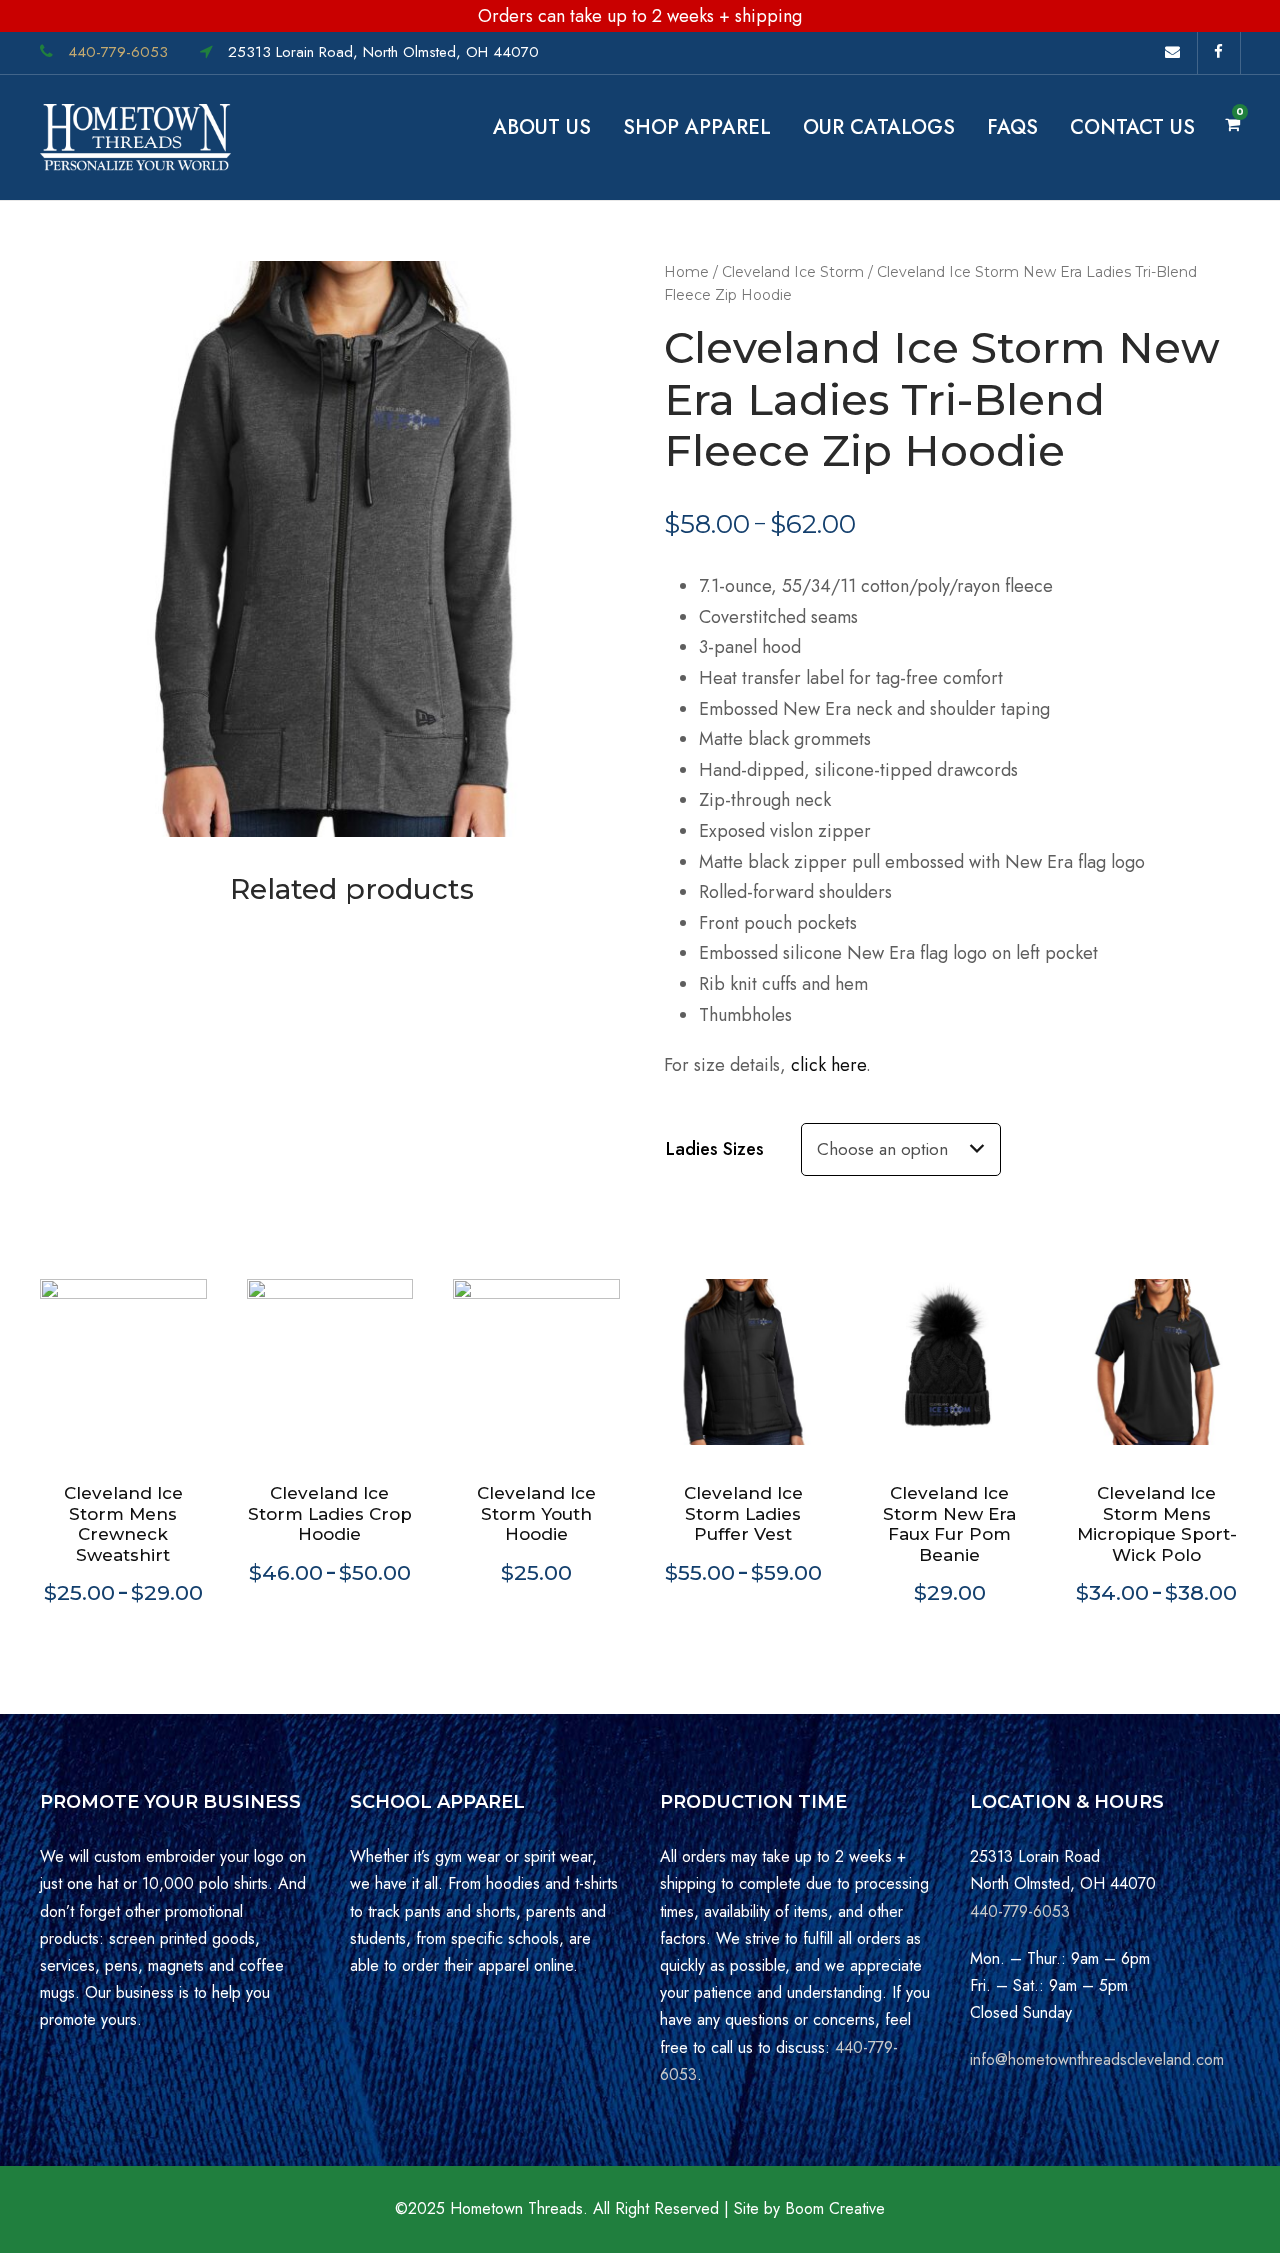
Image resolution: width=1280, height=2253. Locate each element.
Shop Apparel (697, 127)
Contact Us (1132, 127)
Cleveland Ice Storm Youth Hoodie (536, 1513)
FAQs (1012, 127)
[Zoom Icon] (328, 549)
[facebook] (1227, 52)
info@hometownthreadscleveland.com (1097, 2059)
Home (686, 272)
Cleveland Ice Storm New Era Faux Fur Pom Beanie (949, 1523)
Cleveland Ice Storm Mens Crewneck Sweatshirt (123, 1523)
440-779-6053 (118, 52)
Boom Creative (835, 2208)
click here (828, 1065)
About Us (542, 127)
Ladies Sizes (715, 1149)
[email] (1181, 52)
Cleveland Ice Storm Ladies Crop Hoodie (330, 1513)
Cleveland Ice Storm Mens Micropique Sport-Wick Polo (1157, 1523)
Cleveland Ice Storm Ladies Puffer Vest (743, 1513)
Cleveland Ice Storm (793, 272)
